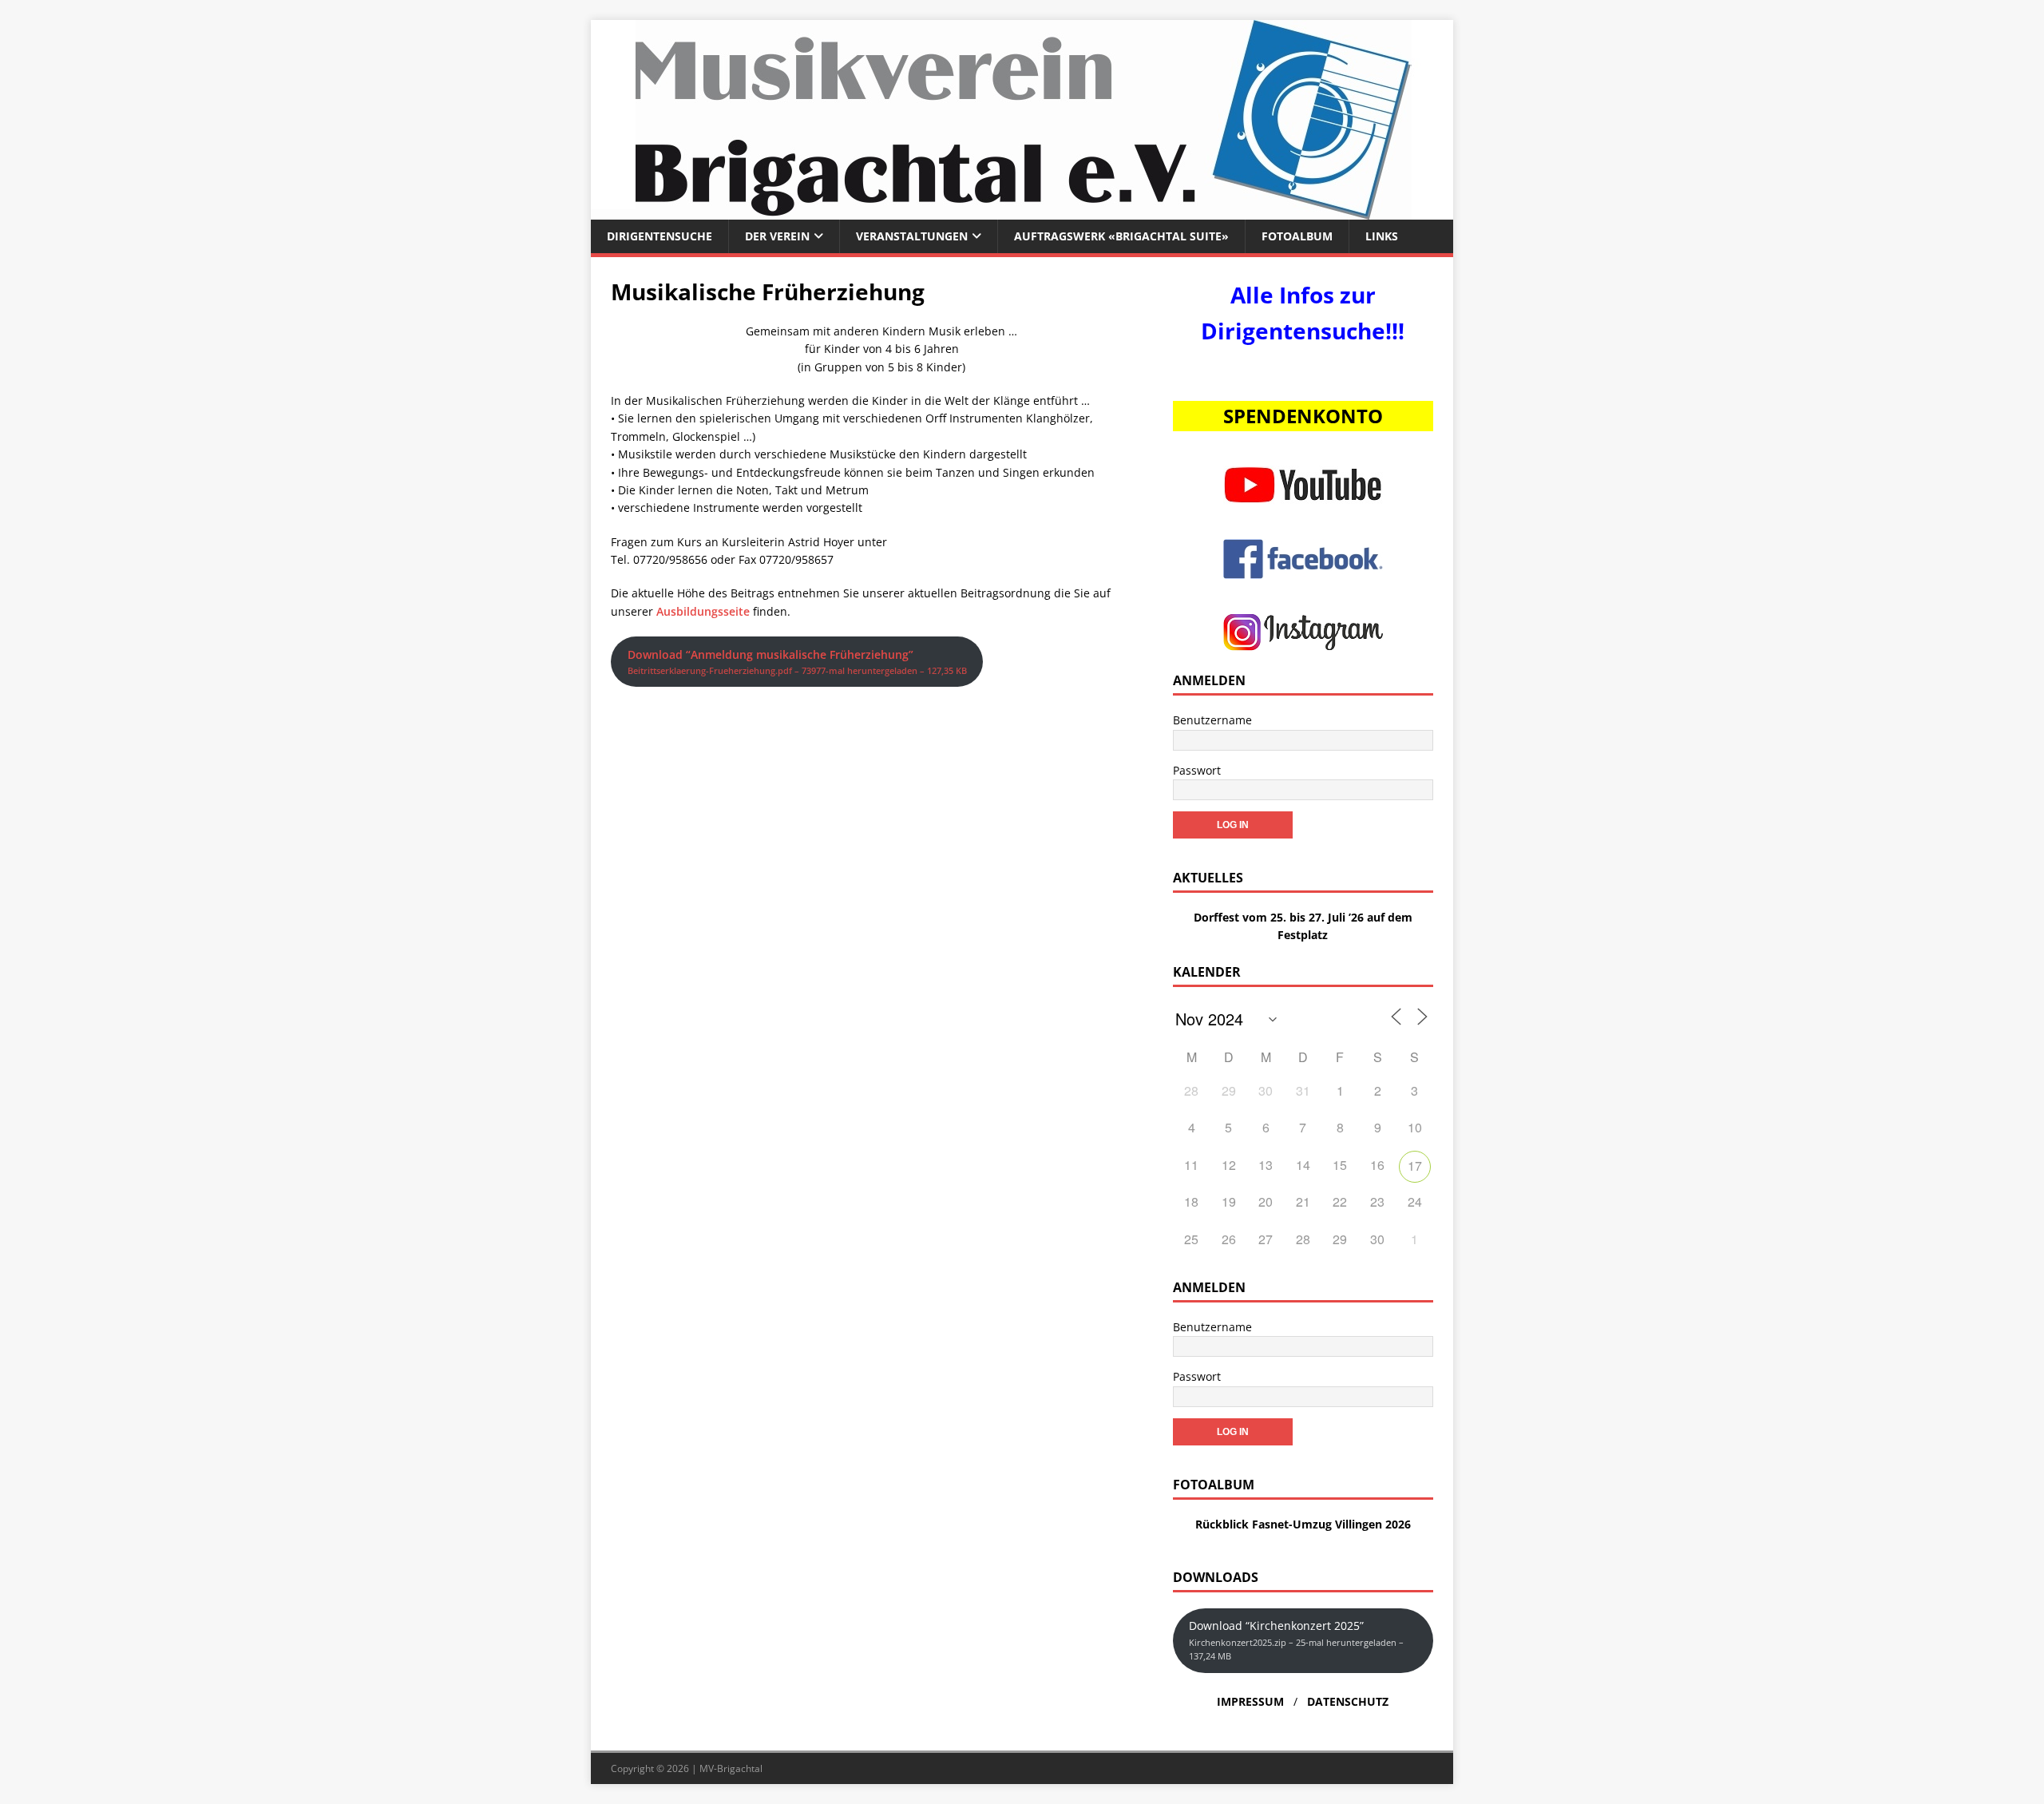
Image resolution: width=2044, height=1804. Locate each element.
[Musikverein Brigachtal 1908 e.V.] (1022, 210)
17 (1415, 1166)
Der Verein (777, 236)
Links (1382, 236)
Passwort (1197, 770)
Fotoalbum (1297, 236)
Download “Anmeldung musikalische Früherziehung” (797, 662)
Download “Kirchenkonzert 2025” (1296, 1640)
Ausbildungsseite (703, 611)
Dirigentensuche (660, 236)
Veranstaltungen (912, 236)
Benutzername (1212, 720)
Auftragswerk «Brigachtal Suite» (1121, 236)
